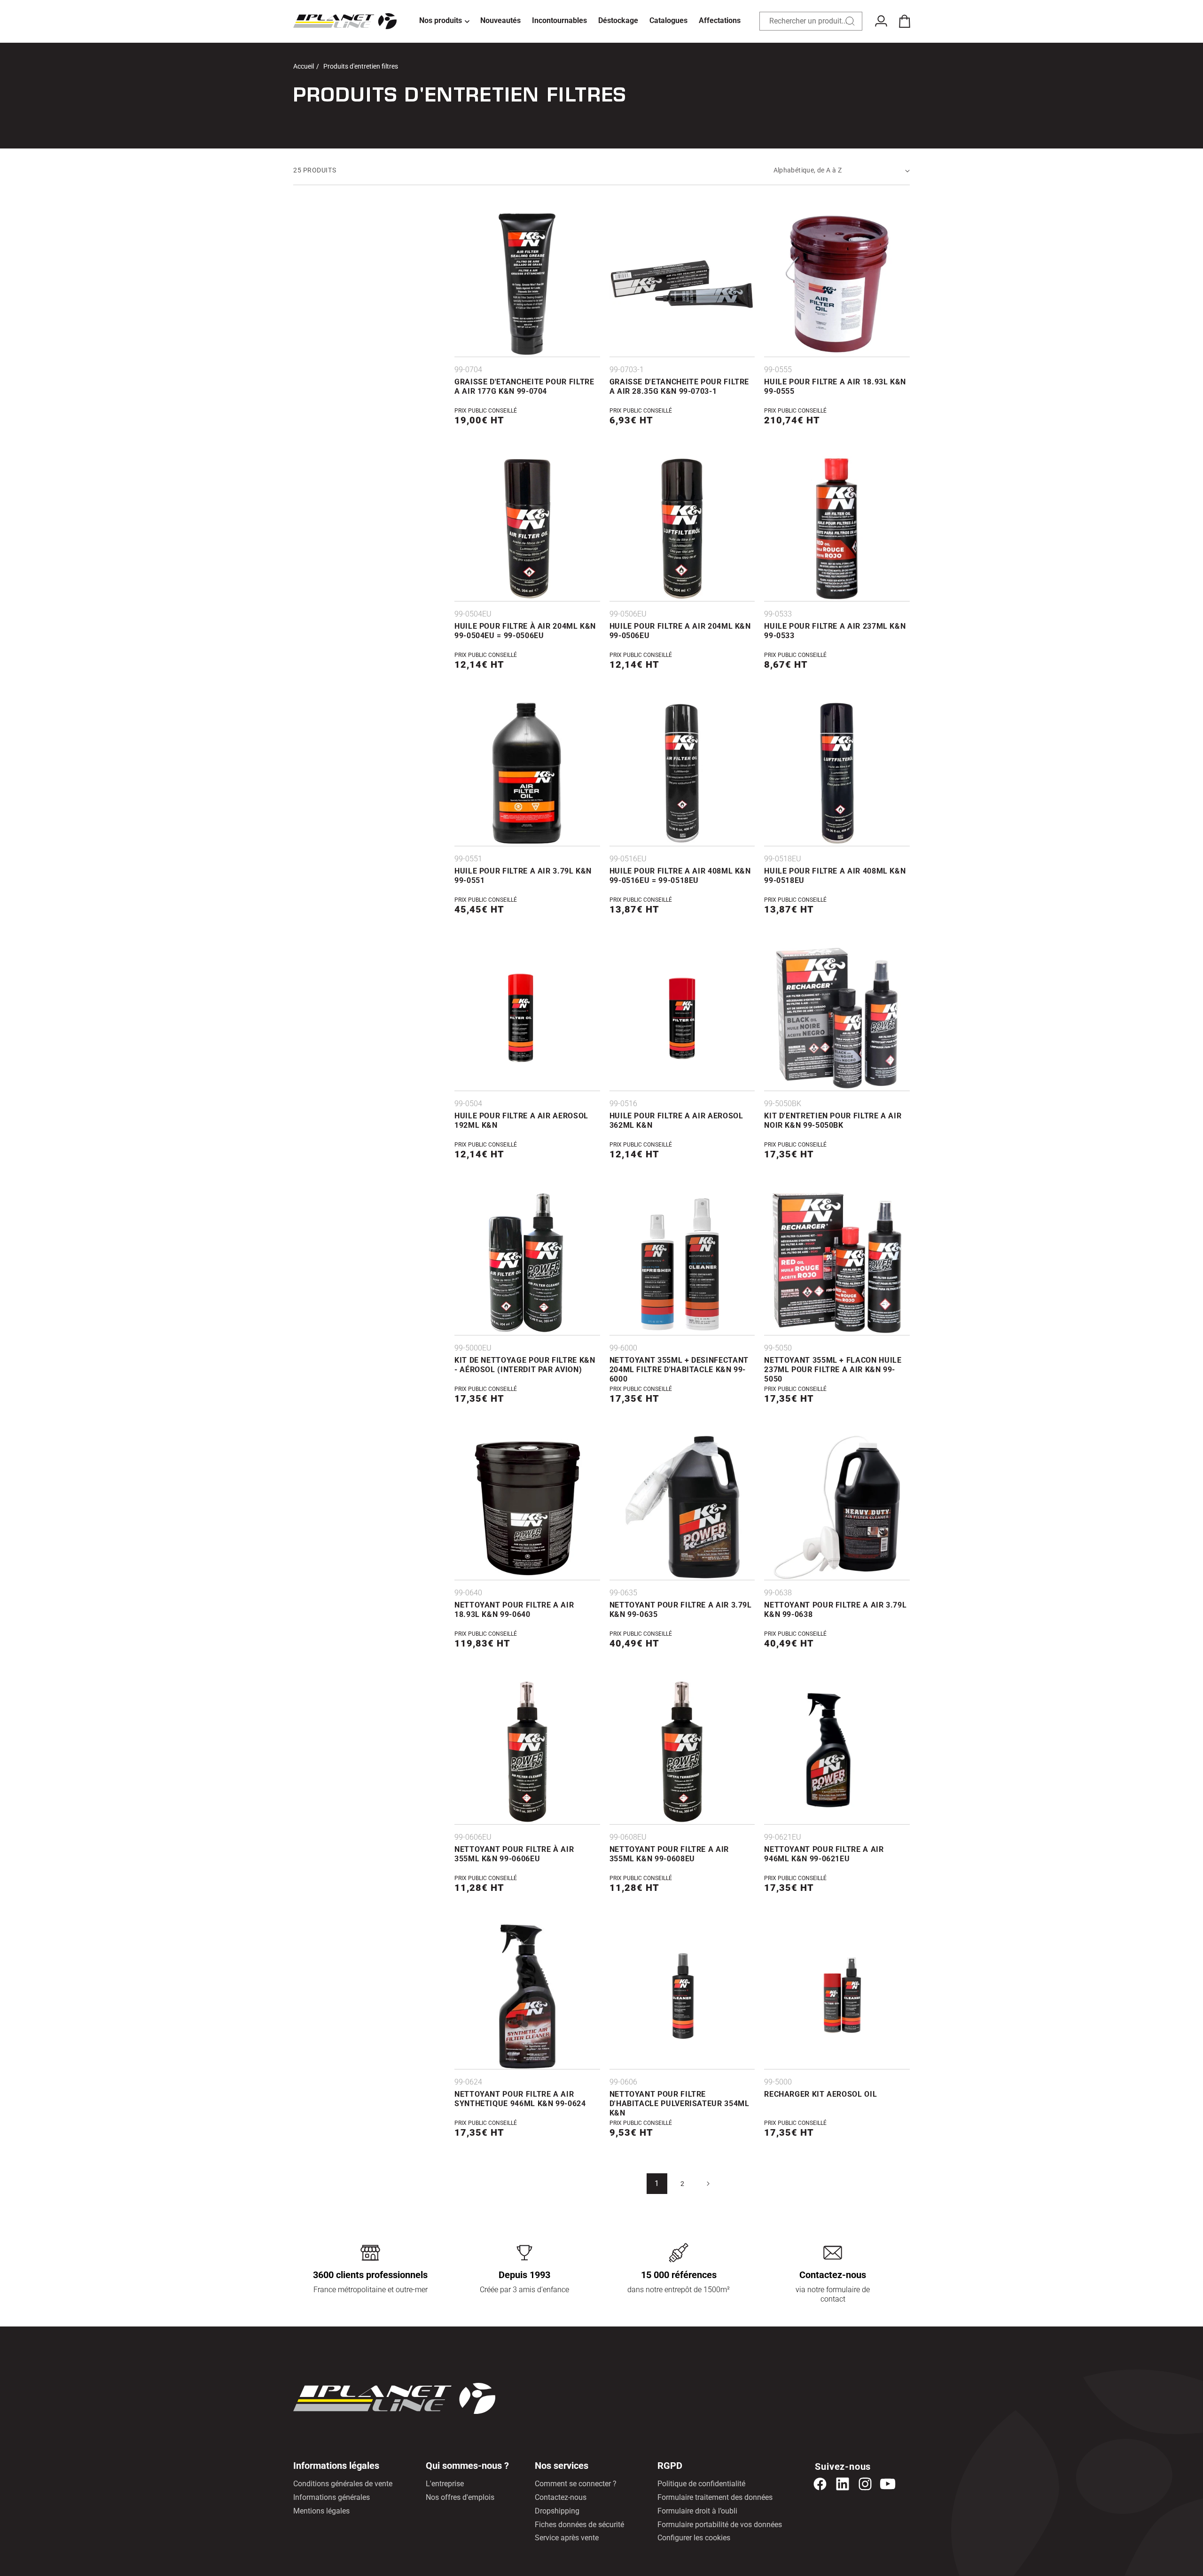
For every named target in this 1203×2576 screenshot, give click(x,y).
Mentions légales (321, 2511)
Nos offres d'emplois (460, 2497)
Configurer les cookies (694, 2538)
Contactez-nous (561, 2497)
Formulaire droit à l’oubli (697, 2511)
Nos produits (441, 20)
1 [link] (657, 2183)
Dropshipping (557, 2511)
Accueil (304, 66)
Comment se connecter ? (576, 2484)
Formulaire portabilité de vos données (720, 2525)
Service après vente (567, 2538)
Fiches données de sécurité (579, 2525)
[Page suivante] (708, 2184)
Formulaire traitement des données (715, 2497)
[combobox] (811, 21)
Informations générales (332, 2497)
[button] (444, 21)
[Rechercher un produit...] (850, 21)
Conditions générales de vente (343, 2484)
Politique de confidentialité (701, 2484)
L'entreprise (445, 2484)
